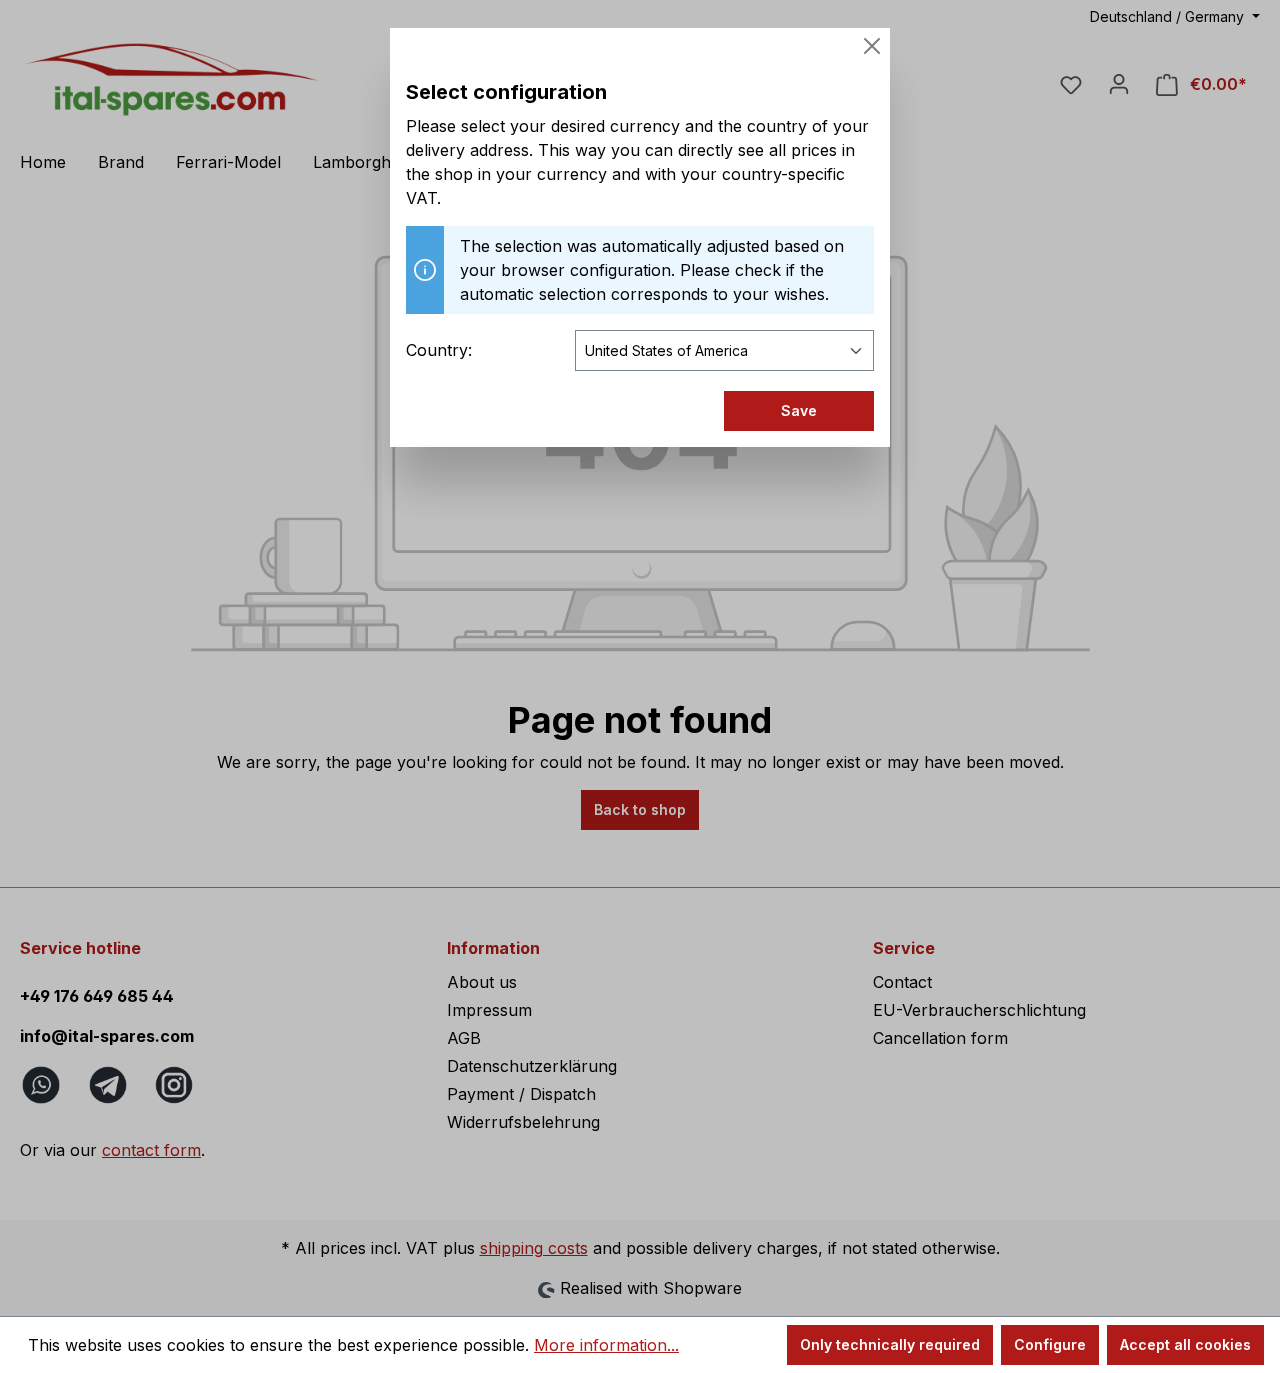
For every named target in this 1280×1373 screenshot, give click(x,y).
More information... (606, 1345)
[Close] (872, 46)
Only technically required (890, 1344)
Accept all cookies (1185, 1344)
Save (799, 410)
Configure (1050, 1344)
